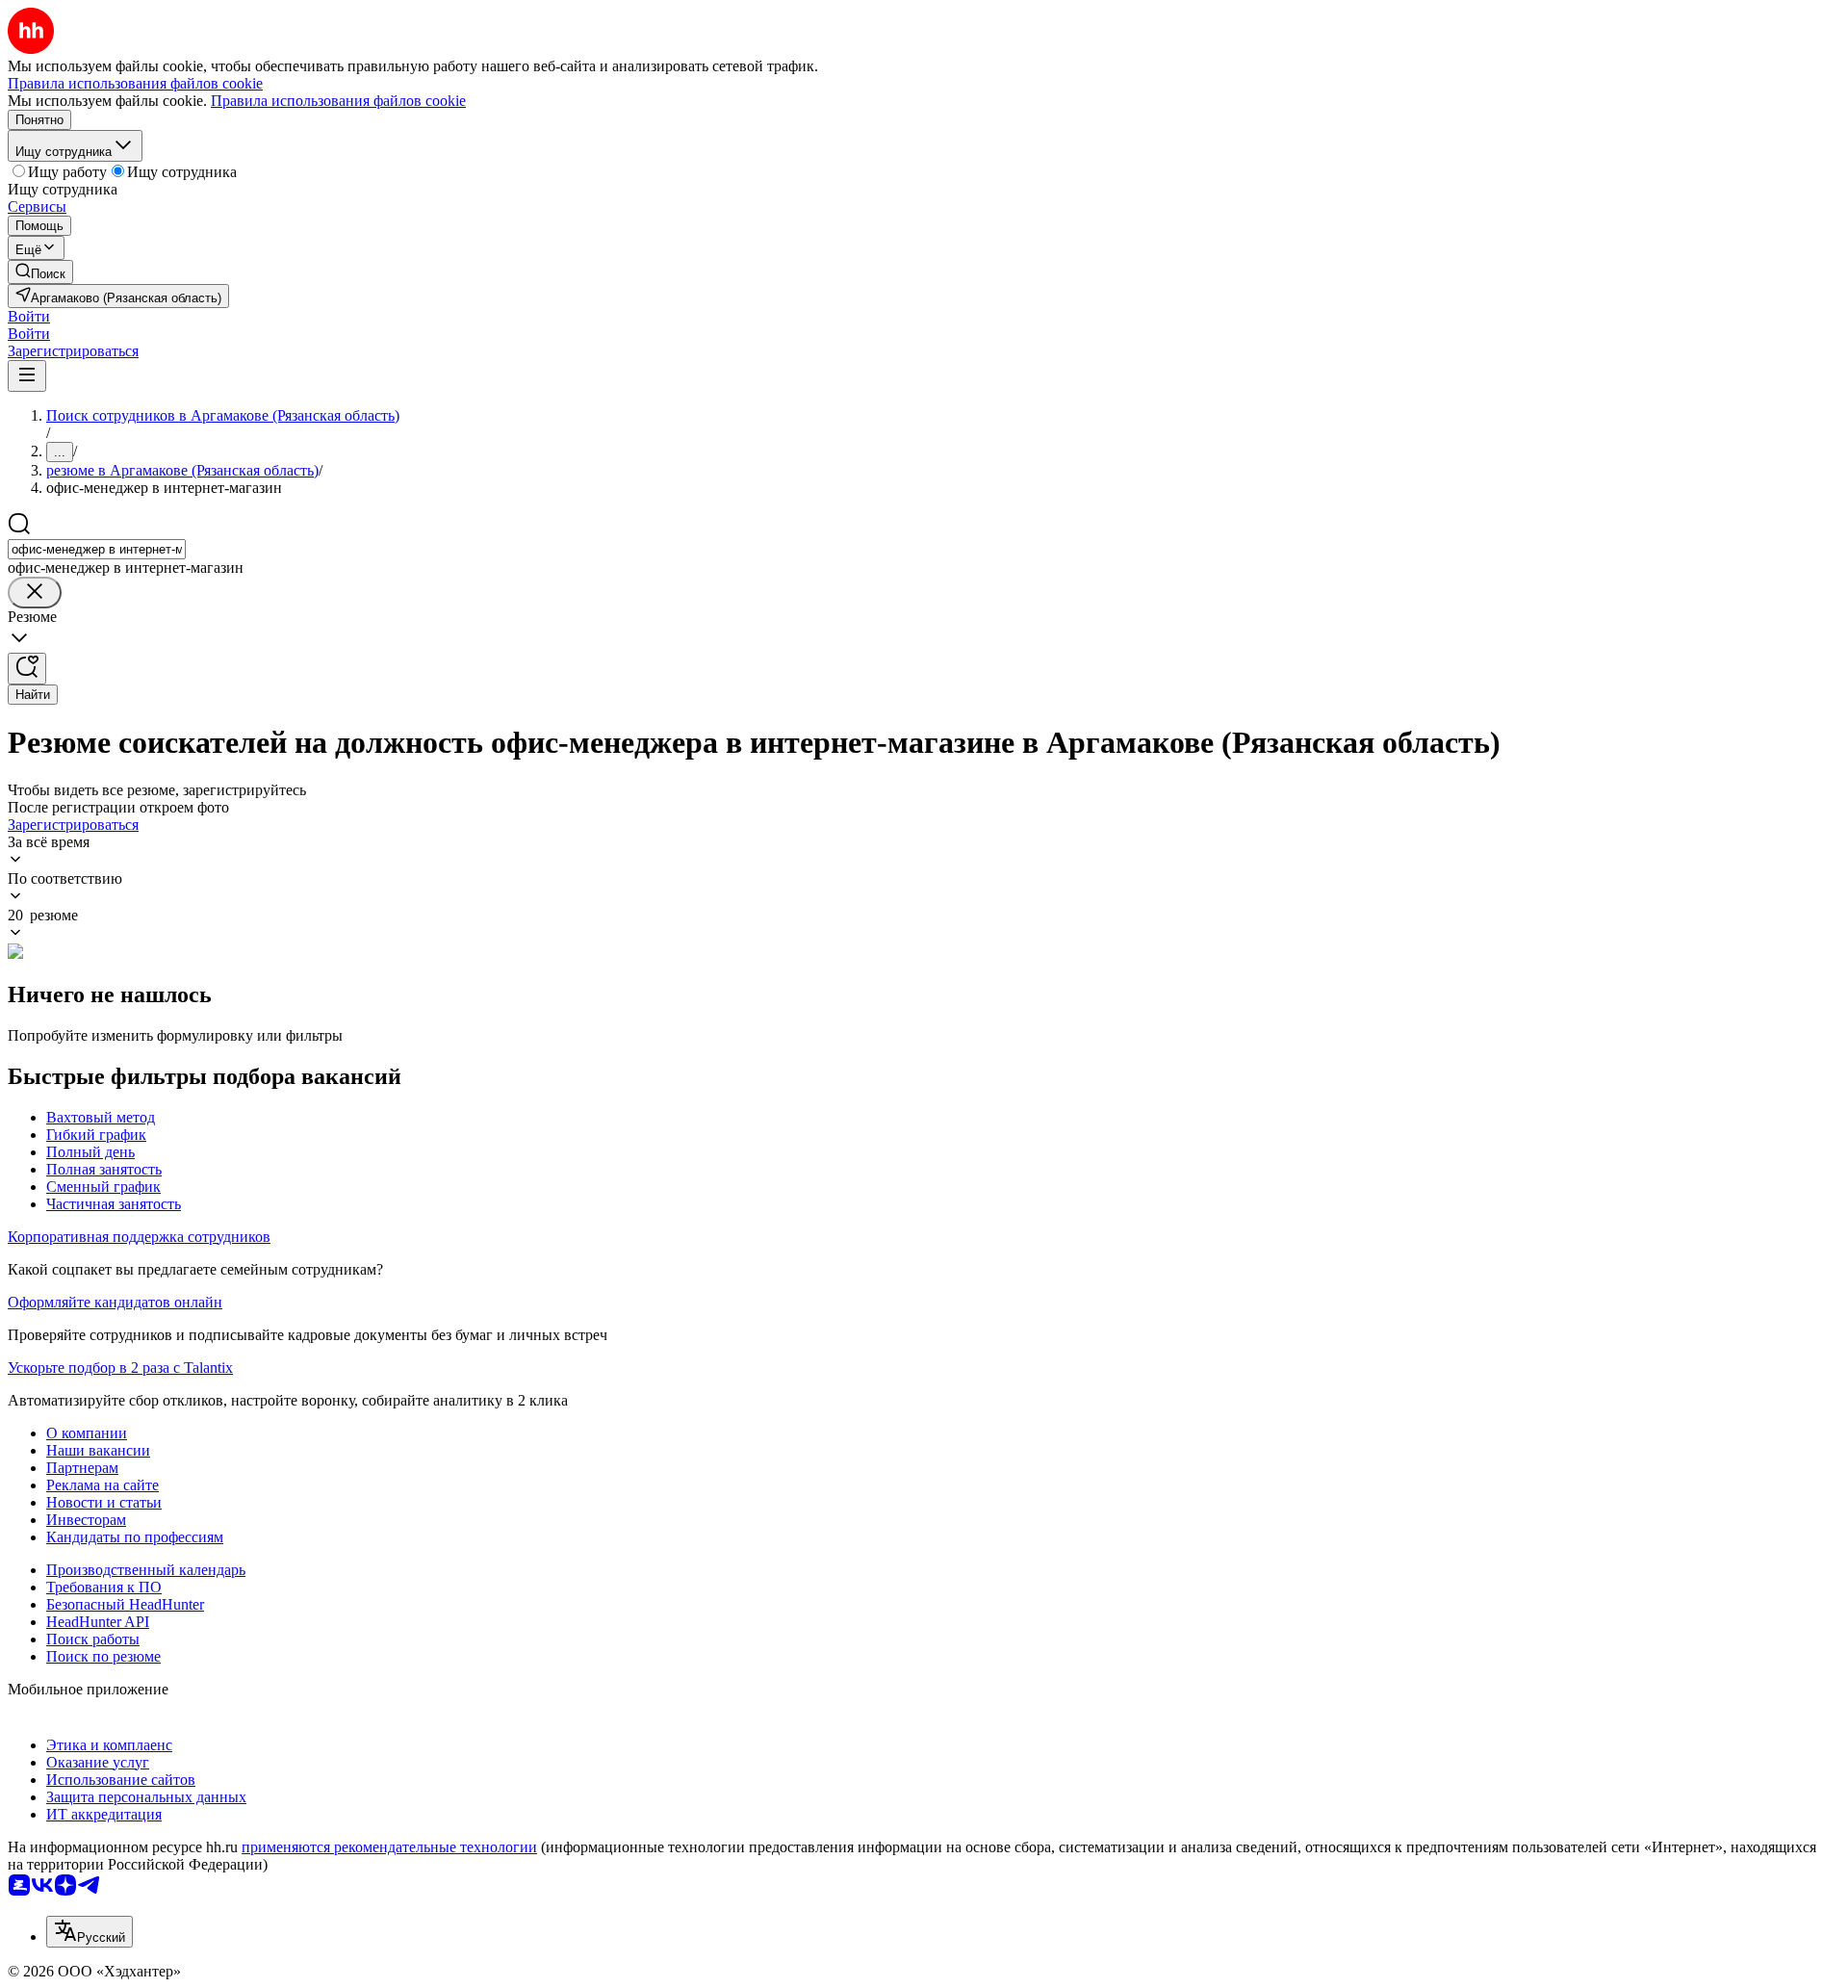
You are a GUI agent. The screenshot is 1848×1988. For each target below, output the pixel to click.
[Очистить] (35, 593)
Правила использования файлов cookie (338, 101)
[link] (40, 272)
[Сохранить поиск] (27, 669)
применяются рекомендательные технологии (389, 1847)
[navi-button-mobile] (27, 376)
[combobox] (97, 549)
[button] (29, 316)
